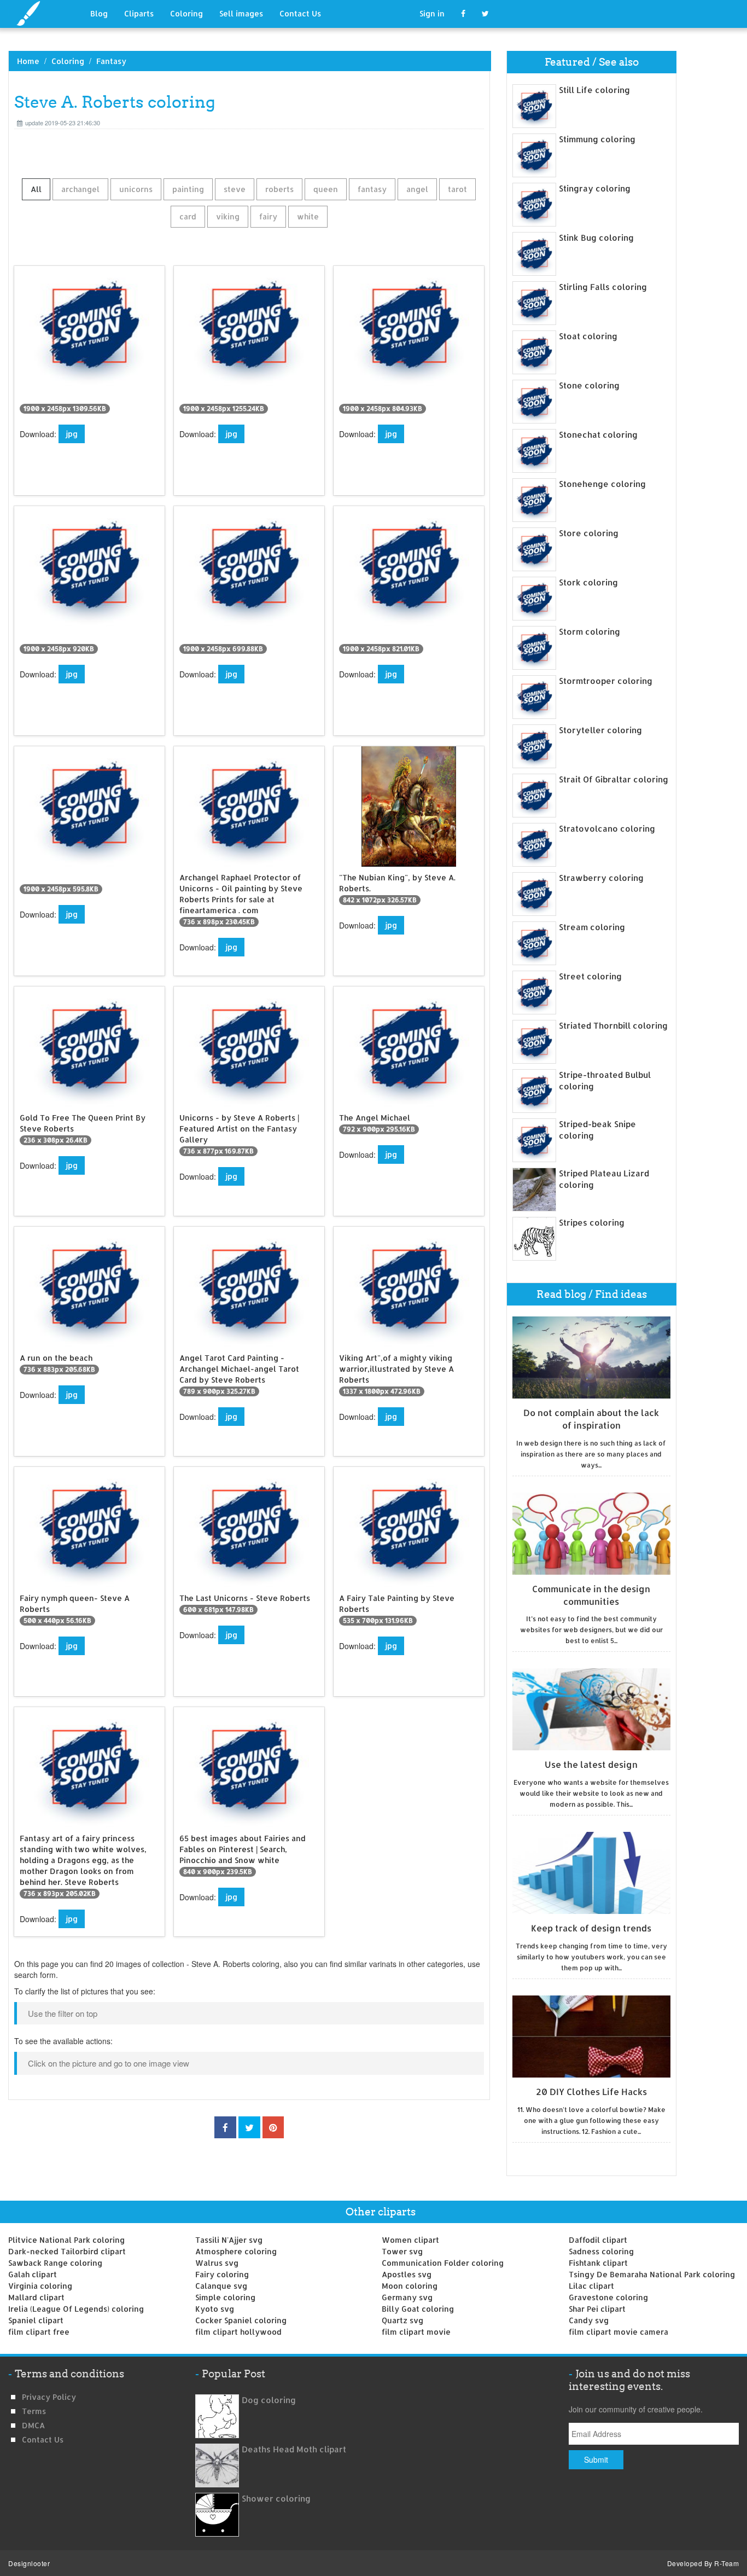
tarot (457, 189)
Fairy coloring (222, 2274)
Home (28, 61)
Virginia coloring (40, 2286)
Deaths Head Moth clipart (294, 2449)
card (188, 216)
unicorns (136, 189)
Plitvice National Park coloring (66, 2240)
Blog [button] (99, 13)
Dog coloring (269, 2400)
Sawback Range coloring (55, 2263)
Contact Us (300, 13)
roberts (279, 189)
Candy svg (589, 2320)
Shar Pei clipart (597, 2309)
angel (417, 189)
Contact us (43, 2439)
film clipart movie (416, 2332)
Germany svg (407, 2297)
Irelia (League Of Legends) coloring (76, 2309)
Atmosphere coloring (236, 2251)
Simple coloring (225, 2297)
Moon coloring (410, 2286)
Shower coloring (276, 2499)
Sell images (241, 13)
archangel (80, 189)
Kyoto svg (215, 2309)
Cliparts (139, 13)
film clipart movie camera (618, 2332)
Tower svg (402, 2251)
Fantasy (111, 61)
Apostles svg (407, 2274)
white (308, 216)
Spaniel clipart (36, 2320)
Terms (34, 2411)
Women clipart (410, 2240)
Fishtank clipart (598, 2263)
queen (326, 189)
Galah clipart (33, 2274)
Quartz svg (402, 2320)
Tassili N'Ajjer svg (229, 2240)
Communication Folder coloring (443, 2263)
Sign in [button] (432, 13)
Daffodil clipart (598, 2240)
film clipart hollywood (238, 2332)
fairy (268, 216)
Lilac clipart (591, 2286)
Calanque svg (221, 2286)
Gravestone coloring (608, 2297)
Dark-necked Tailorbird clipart (67, 2251)
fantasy (372, 189)
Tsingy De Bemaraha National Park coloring (652, 2274)
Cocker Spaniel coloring (241, 2320)
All (36, 189)
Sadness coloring (601, 2251)
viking (228, 216)
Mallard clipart (36, 2297)
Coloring (186, 13)
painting (188, 189)
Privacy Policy (49, 2397)
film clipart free (39, 2332)
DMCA (33, 2425)
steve (235, 189)
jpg (72, 434)
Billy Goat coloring (418, 2309)
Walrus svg (217, 2263)
